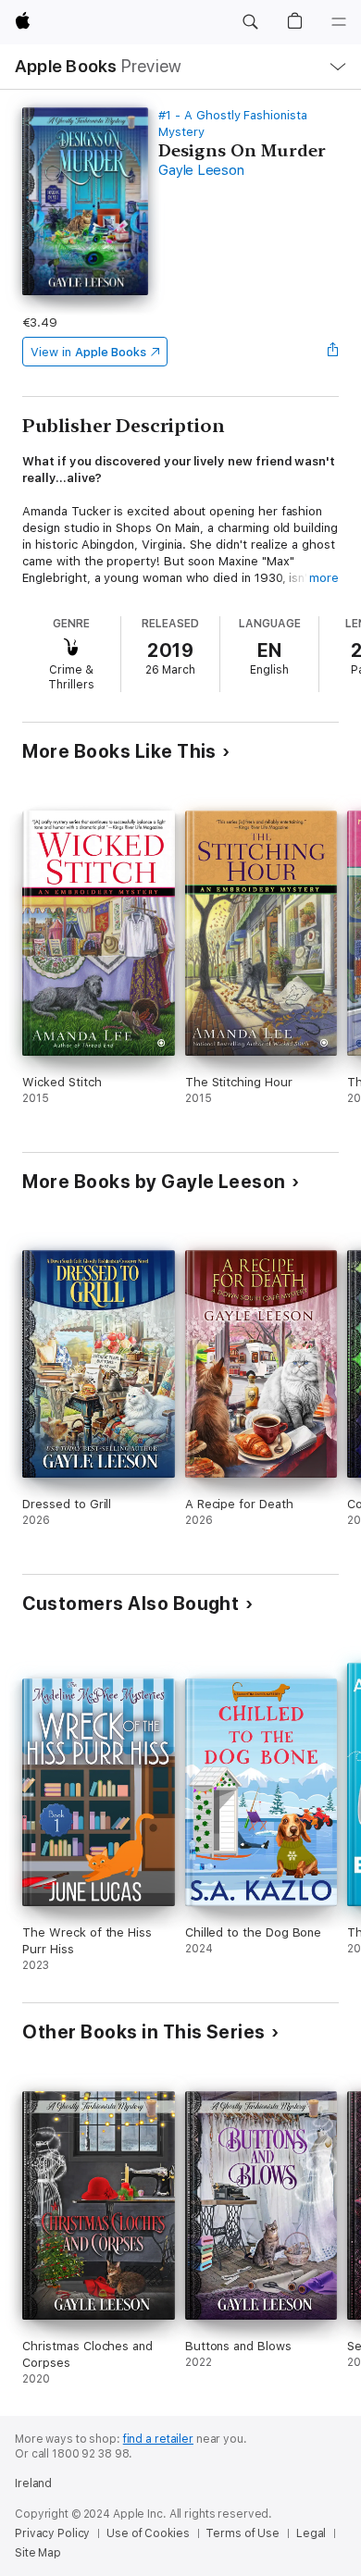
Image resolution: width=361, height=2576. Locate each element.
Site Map (38, 2553)
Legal (311, 2533)
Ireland (33, 2483)
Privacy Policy (52, 2533)
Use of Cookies (148, 2533)
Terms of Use (243, 2533)
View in (88, 352)
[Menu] (339, 22)
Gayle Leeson (201, 170)
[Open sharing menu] (333, 352)
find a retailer (158, 2439)
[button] (250, 22)
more (324, 578)
